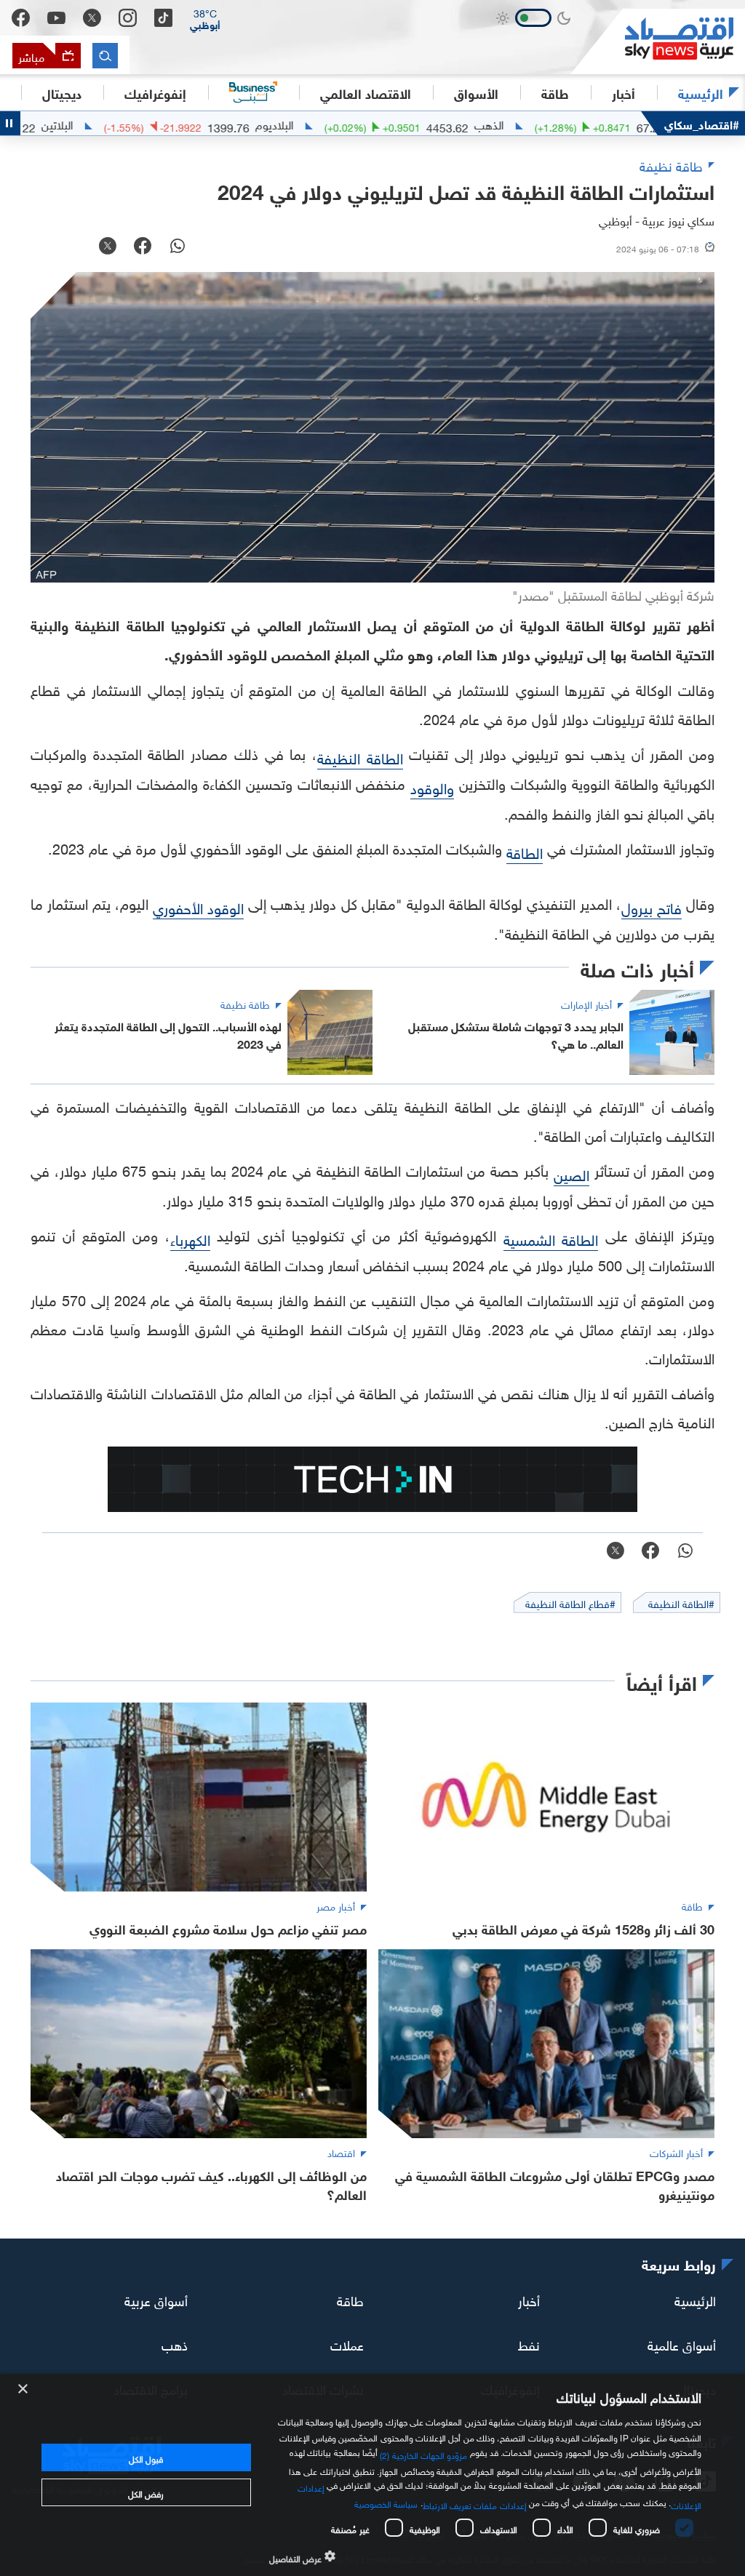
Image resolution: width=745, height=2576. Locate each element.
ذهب (175, 2343)
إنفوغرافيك (155, 92)
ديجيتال (62, 92)
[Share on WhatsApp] (178, 247)
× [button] (24, 2389)
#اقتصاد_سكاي (702, 123)
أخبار (529, 2299)
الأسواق (476, 92)
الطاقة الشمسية (551, 1238)
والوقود (432, 786)
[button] (205, 18)
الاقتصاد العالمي (366, 92)
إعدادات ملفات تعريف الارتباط (475, 2504)
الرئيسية (701, 92)
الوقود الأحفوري (198, 906)
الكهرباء (190, 1238)
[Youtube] (56, 18)
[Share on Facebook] (143, 247)
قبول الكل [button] (146, 2457)
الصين (571, 1173)
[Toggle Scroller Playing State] (10, 123)
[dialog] (372, 2475)
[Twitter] (92, 18)
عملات (347, 2343)
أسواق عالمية (682, 2343)
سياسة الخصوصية (386, 2503)
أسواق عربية (156, 2299)
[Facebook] (21, 18)
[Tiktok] (163, 18)
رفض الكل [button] (146, 2492)
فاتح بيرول (652, 906)
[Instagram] (128, 18)
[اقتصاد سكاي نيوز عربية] (658, 41)
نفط (529, 2343)
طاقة (350, 2299)
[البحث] (105, 56)
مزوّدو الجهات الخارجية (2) (423, 2454)
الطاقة (525, 851)
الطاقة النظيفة (360, 756)
